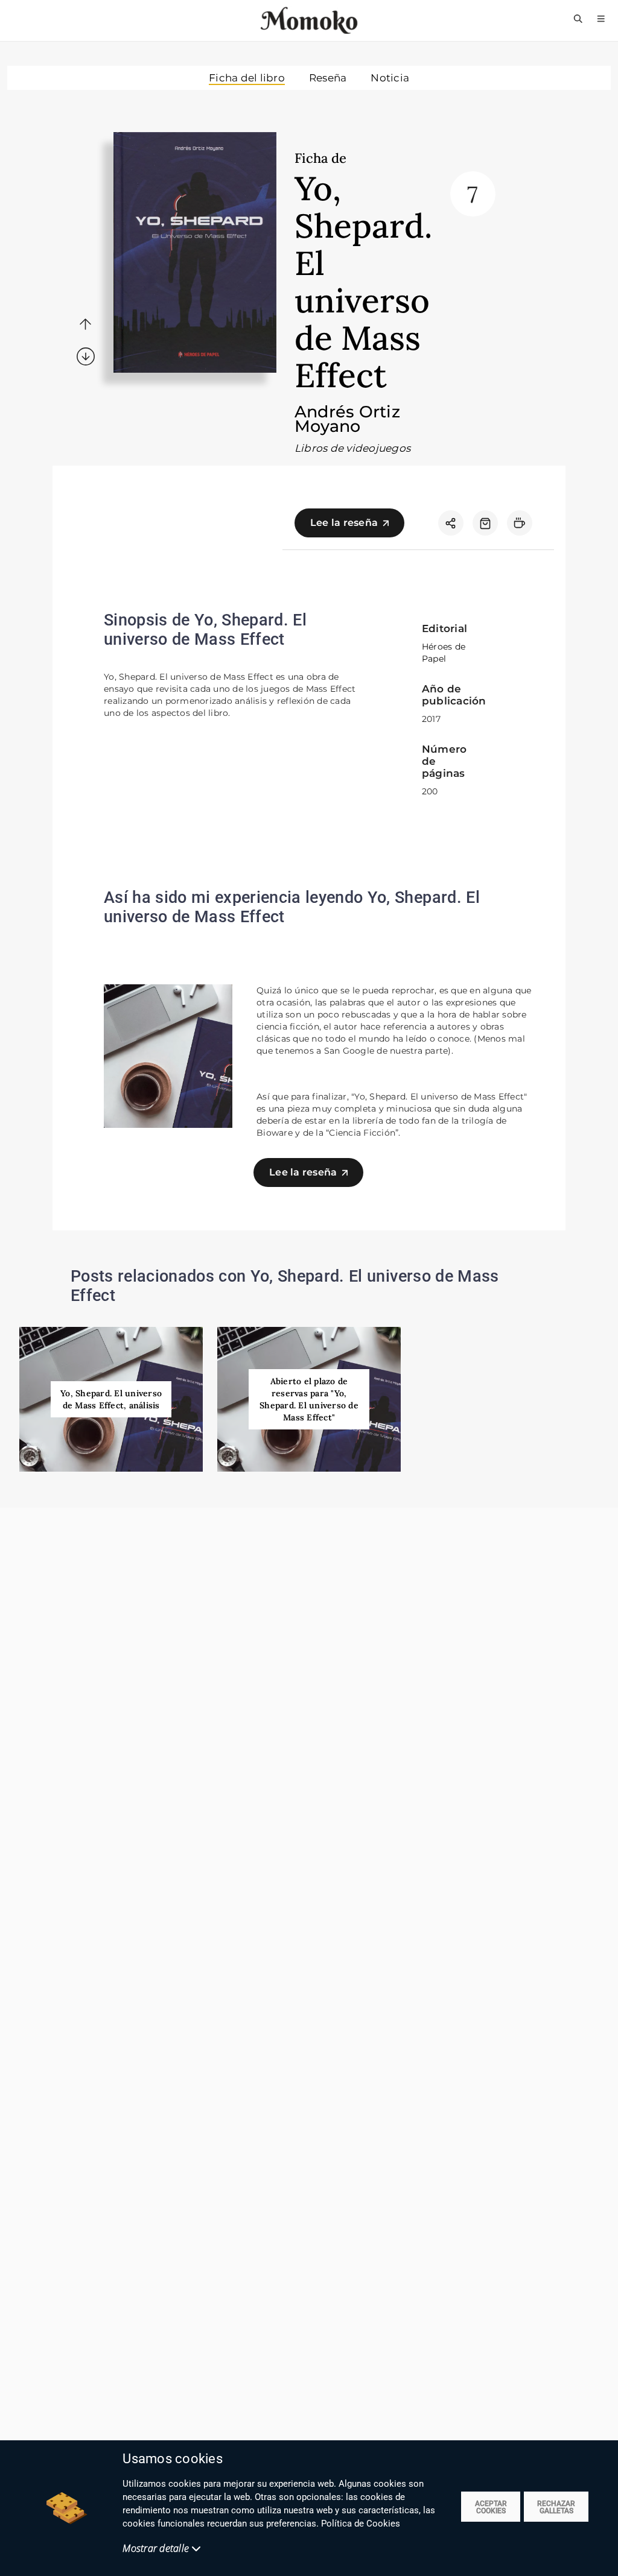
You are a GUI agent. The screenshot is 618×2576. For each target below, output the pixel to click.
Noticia (390, 78)
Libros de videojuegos (352, 448)
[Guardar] (485, 523)
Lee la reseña (344, 523)
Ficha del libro (247, 78)
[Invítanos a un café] (520, 523)
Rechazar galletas (556, 2507)
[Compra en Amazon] (485, 523)
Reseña (328, 78)
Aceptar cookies (491, 2507)
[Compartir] (451, 523)
